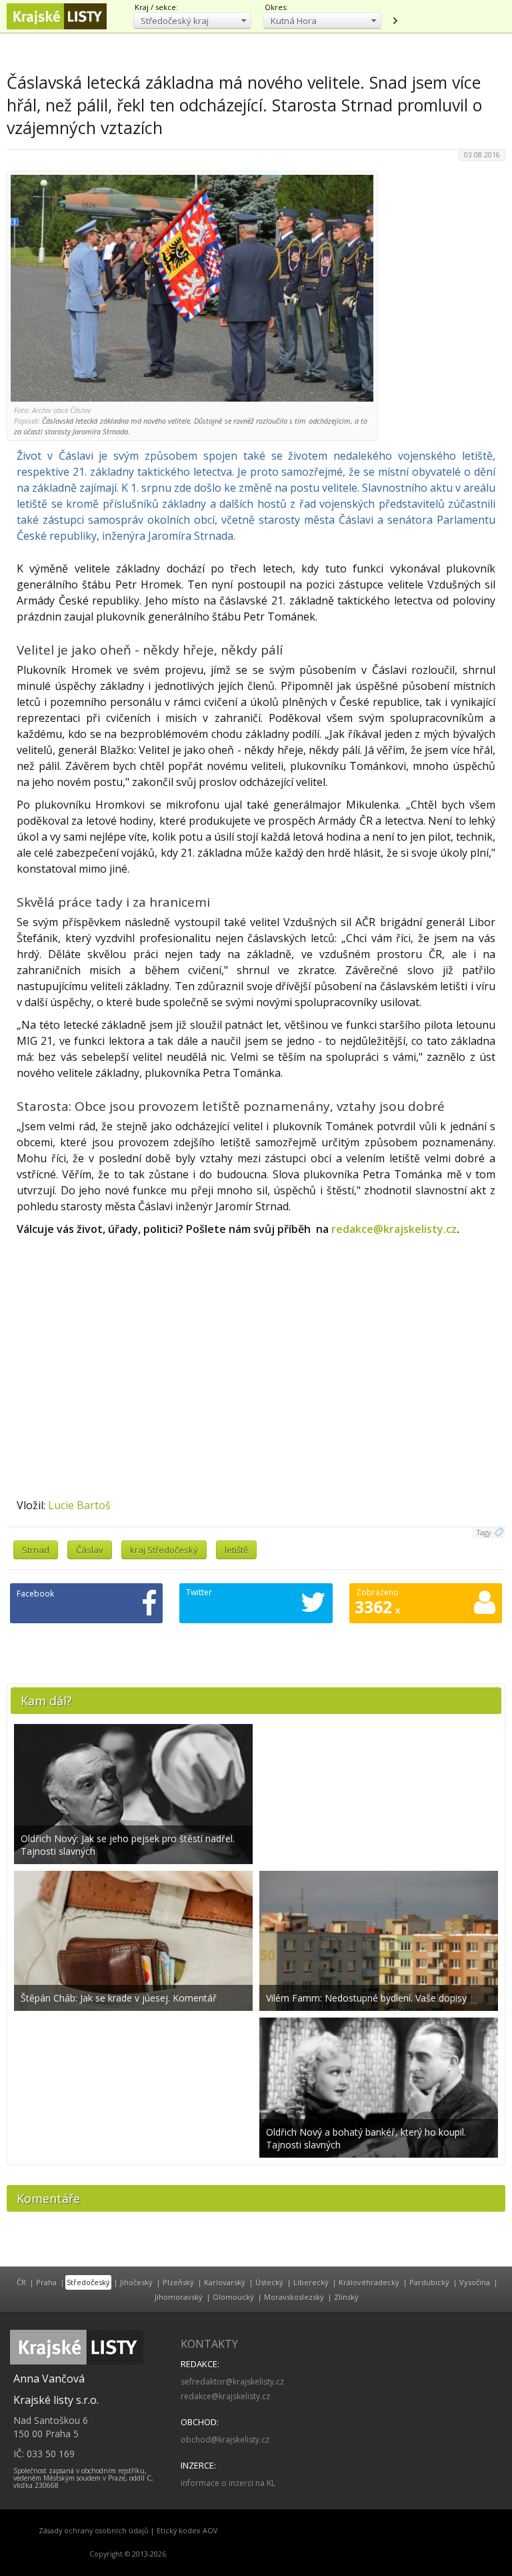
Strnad (36, 1550)
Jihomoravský (179, 2297)
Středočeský (88, 2282)
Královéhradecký (369, 2282)
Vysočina (475, 2282)
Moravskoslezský (294, 2297)
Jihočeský (136, 2282)
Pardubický (429, 2282)
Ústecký (269, 2282)
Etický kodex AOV (187, 2531)
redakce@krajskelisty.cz (394, 1229)
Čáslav (90, 1550)
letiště (236, 1550)
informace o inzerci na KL (228, 2483)
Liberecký (311, 2282)
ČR (21, 2282)
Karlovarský (225, 2282)
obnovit (395, 21)
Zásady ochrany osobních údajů (94, 2531)
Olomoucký (233, 2297)
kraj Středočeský (164, 1550)
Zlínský (346, 2297)
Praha (46, 2282)
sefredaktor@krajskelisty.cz (232, 2382)
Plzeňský (178, 2282)
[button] (192, 20)
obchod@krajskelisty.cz (225, 2440)
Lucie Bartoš (79, 1505)
